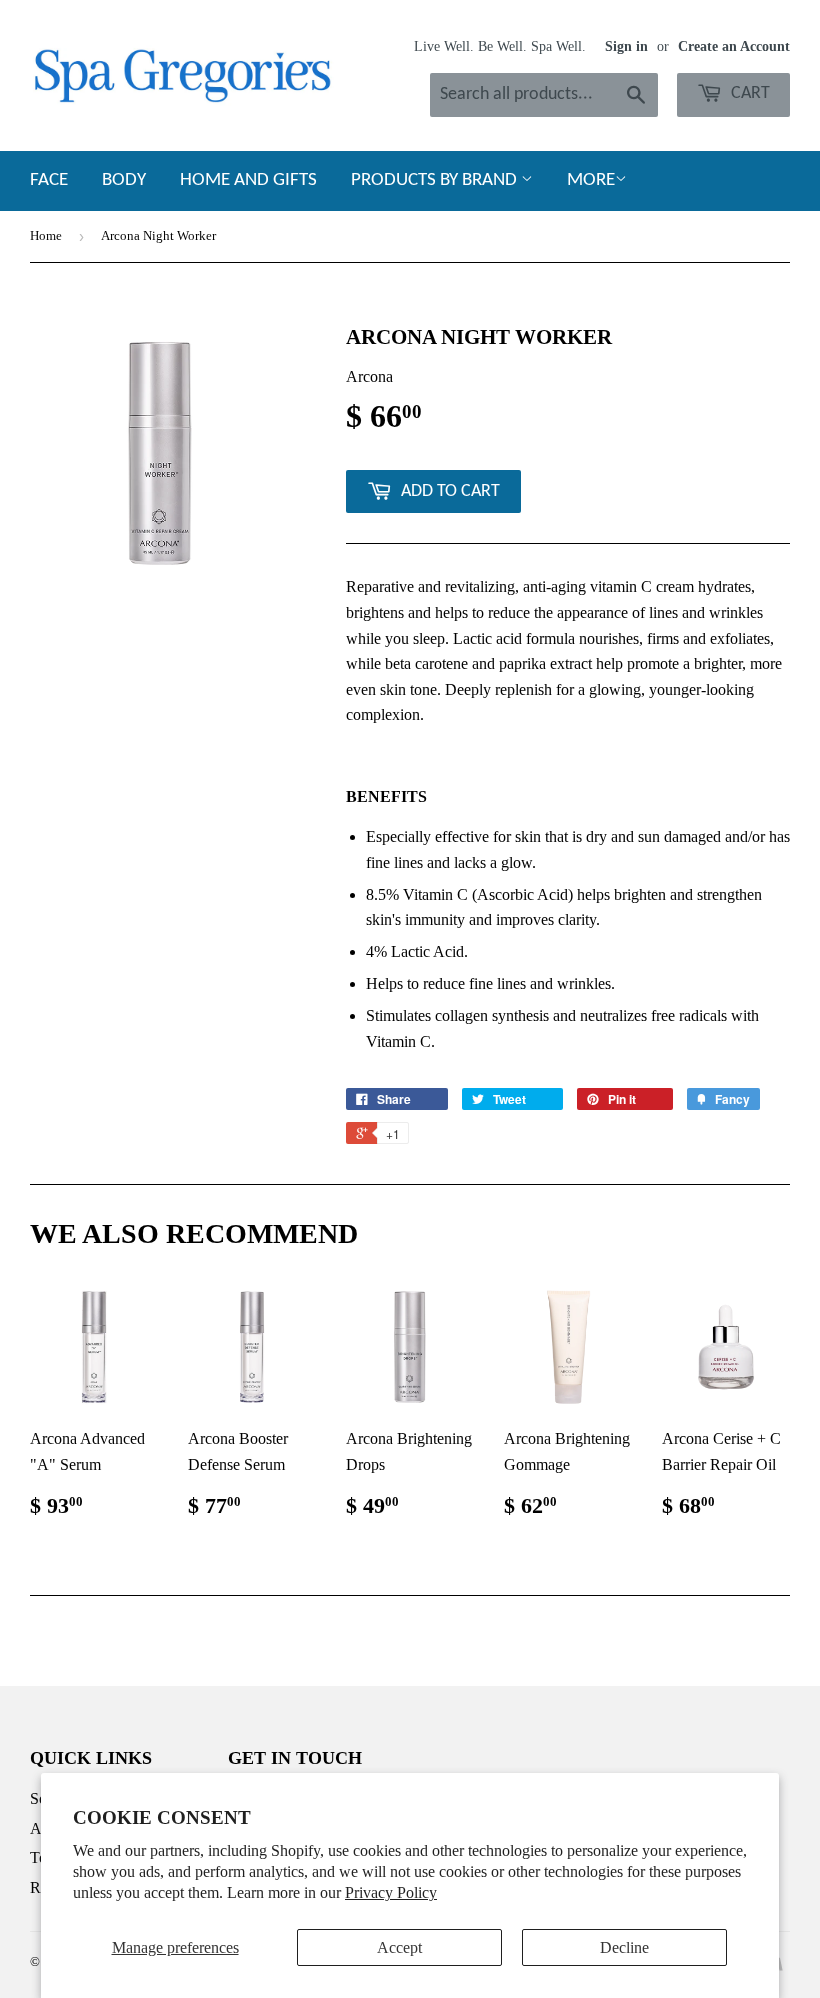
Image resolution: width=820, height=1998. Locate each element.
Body (124, 180)
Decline (624, 1947)
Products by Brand (436, 180)
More (591, 180)
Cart (748, 93)
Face (49, 180)
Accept (399, 1947)
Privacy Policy (391, 1892)
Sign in (626, 46)
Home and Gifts (248, 180)
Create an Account (734, 46)
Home (46, 235)
